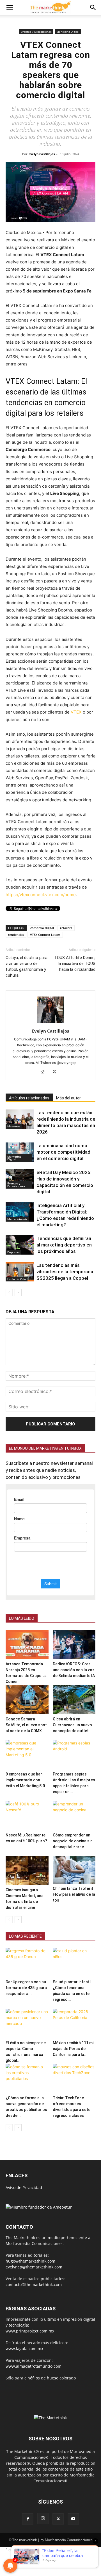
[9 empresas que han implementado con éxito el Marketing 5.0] (27, 1755)
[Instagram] (45, 1072)
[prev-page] (9, 1292)
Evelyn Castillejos (42, 154)
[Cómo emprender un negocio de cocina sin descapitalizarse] (74, 1816)
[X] (57, 1072)
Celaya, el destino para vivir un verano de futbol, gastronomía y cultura (27, 966)
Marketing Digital (68, 32)
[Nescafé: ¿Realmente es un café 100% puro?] (27, 1816)
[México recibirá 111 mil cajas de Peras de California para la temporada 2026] (74, 2023)
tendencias (16, 935)
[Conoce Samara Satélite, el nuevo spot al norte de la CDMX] (27, 1700)
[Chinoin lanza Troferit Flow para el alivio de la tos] (74, 1870)
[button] (10, 8)
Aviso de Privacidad (24, 2187)
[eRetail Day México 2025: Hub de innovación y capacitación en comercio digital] (20, 1179)
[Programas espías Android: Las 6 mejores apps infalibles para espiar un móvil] (74, 1755)
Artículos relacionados (29, 1098)
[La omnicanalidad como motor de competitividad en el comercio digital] (20, 1152)
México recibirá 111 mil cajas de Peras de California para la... (74, 2049)
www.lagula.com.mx (24, 2349)
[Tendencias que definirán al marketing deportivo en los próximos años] (20, 1245)
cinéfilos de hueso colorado (50, 2378)
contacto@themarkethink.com (34, 2285)
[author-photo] (50, 1023)
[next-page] (18, 1292)
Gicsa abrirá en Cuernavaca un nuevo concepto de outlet (72, 1725)
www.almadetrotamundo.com (34, 2366)
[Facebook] (28, 2519)
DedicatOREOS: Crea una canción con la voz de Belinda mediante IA (74, 1670)
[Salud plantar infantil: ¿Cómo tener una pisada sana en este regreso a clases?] (74, 1962)
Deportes (13, 1252)
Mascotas (14, 1126)
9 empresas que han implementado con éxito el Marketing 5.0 (25, 1780)
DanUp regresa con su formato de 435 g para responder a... (26, 1988)
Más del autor (68, 1098)
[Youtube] (73, 2519)
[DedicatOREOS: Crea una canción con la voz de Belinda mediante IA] (74, 1644)
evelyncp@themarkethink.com (34, 2267)
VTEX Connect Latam (45, 935)
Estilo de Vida (17, 1279)
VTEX (76, 712)
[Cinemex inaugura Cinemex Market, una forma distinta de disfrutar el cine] (27, 1871)
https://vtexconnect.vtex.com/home (41, 895)
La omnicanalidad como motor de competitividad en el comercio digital (63, 1152)
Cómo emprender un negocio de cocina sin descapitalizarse (73, 1841)
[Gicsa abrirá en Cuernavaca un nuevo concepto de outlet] (74, 1700)
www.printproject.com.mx (30, 2331)
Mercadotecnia (17, 1219)
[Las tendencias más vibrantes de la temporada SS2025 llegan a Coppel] (20, 1272)
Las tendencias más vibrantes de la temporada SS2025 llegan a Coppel (65, 1272)
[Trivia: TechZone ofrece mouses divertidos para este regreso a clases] (74, 2078)
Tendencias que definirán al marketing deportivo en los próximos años (64, 1245)
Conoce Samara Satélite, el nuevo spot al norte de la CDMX (26, 1725)
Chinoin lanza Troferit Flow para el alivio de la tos (74, 1894)
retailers (66, 928)
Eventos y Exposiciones (36, 32)
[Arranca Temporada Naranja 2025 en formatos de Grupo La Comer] (27, 1644)
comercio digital (42, 928)
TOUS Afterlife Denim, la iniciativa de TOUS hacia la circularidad (75, 964)
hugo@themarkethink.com (30, 2261)
